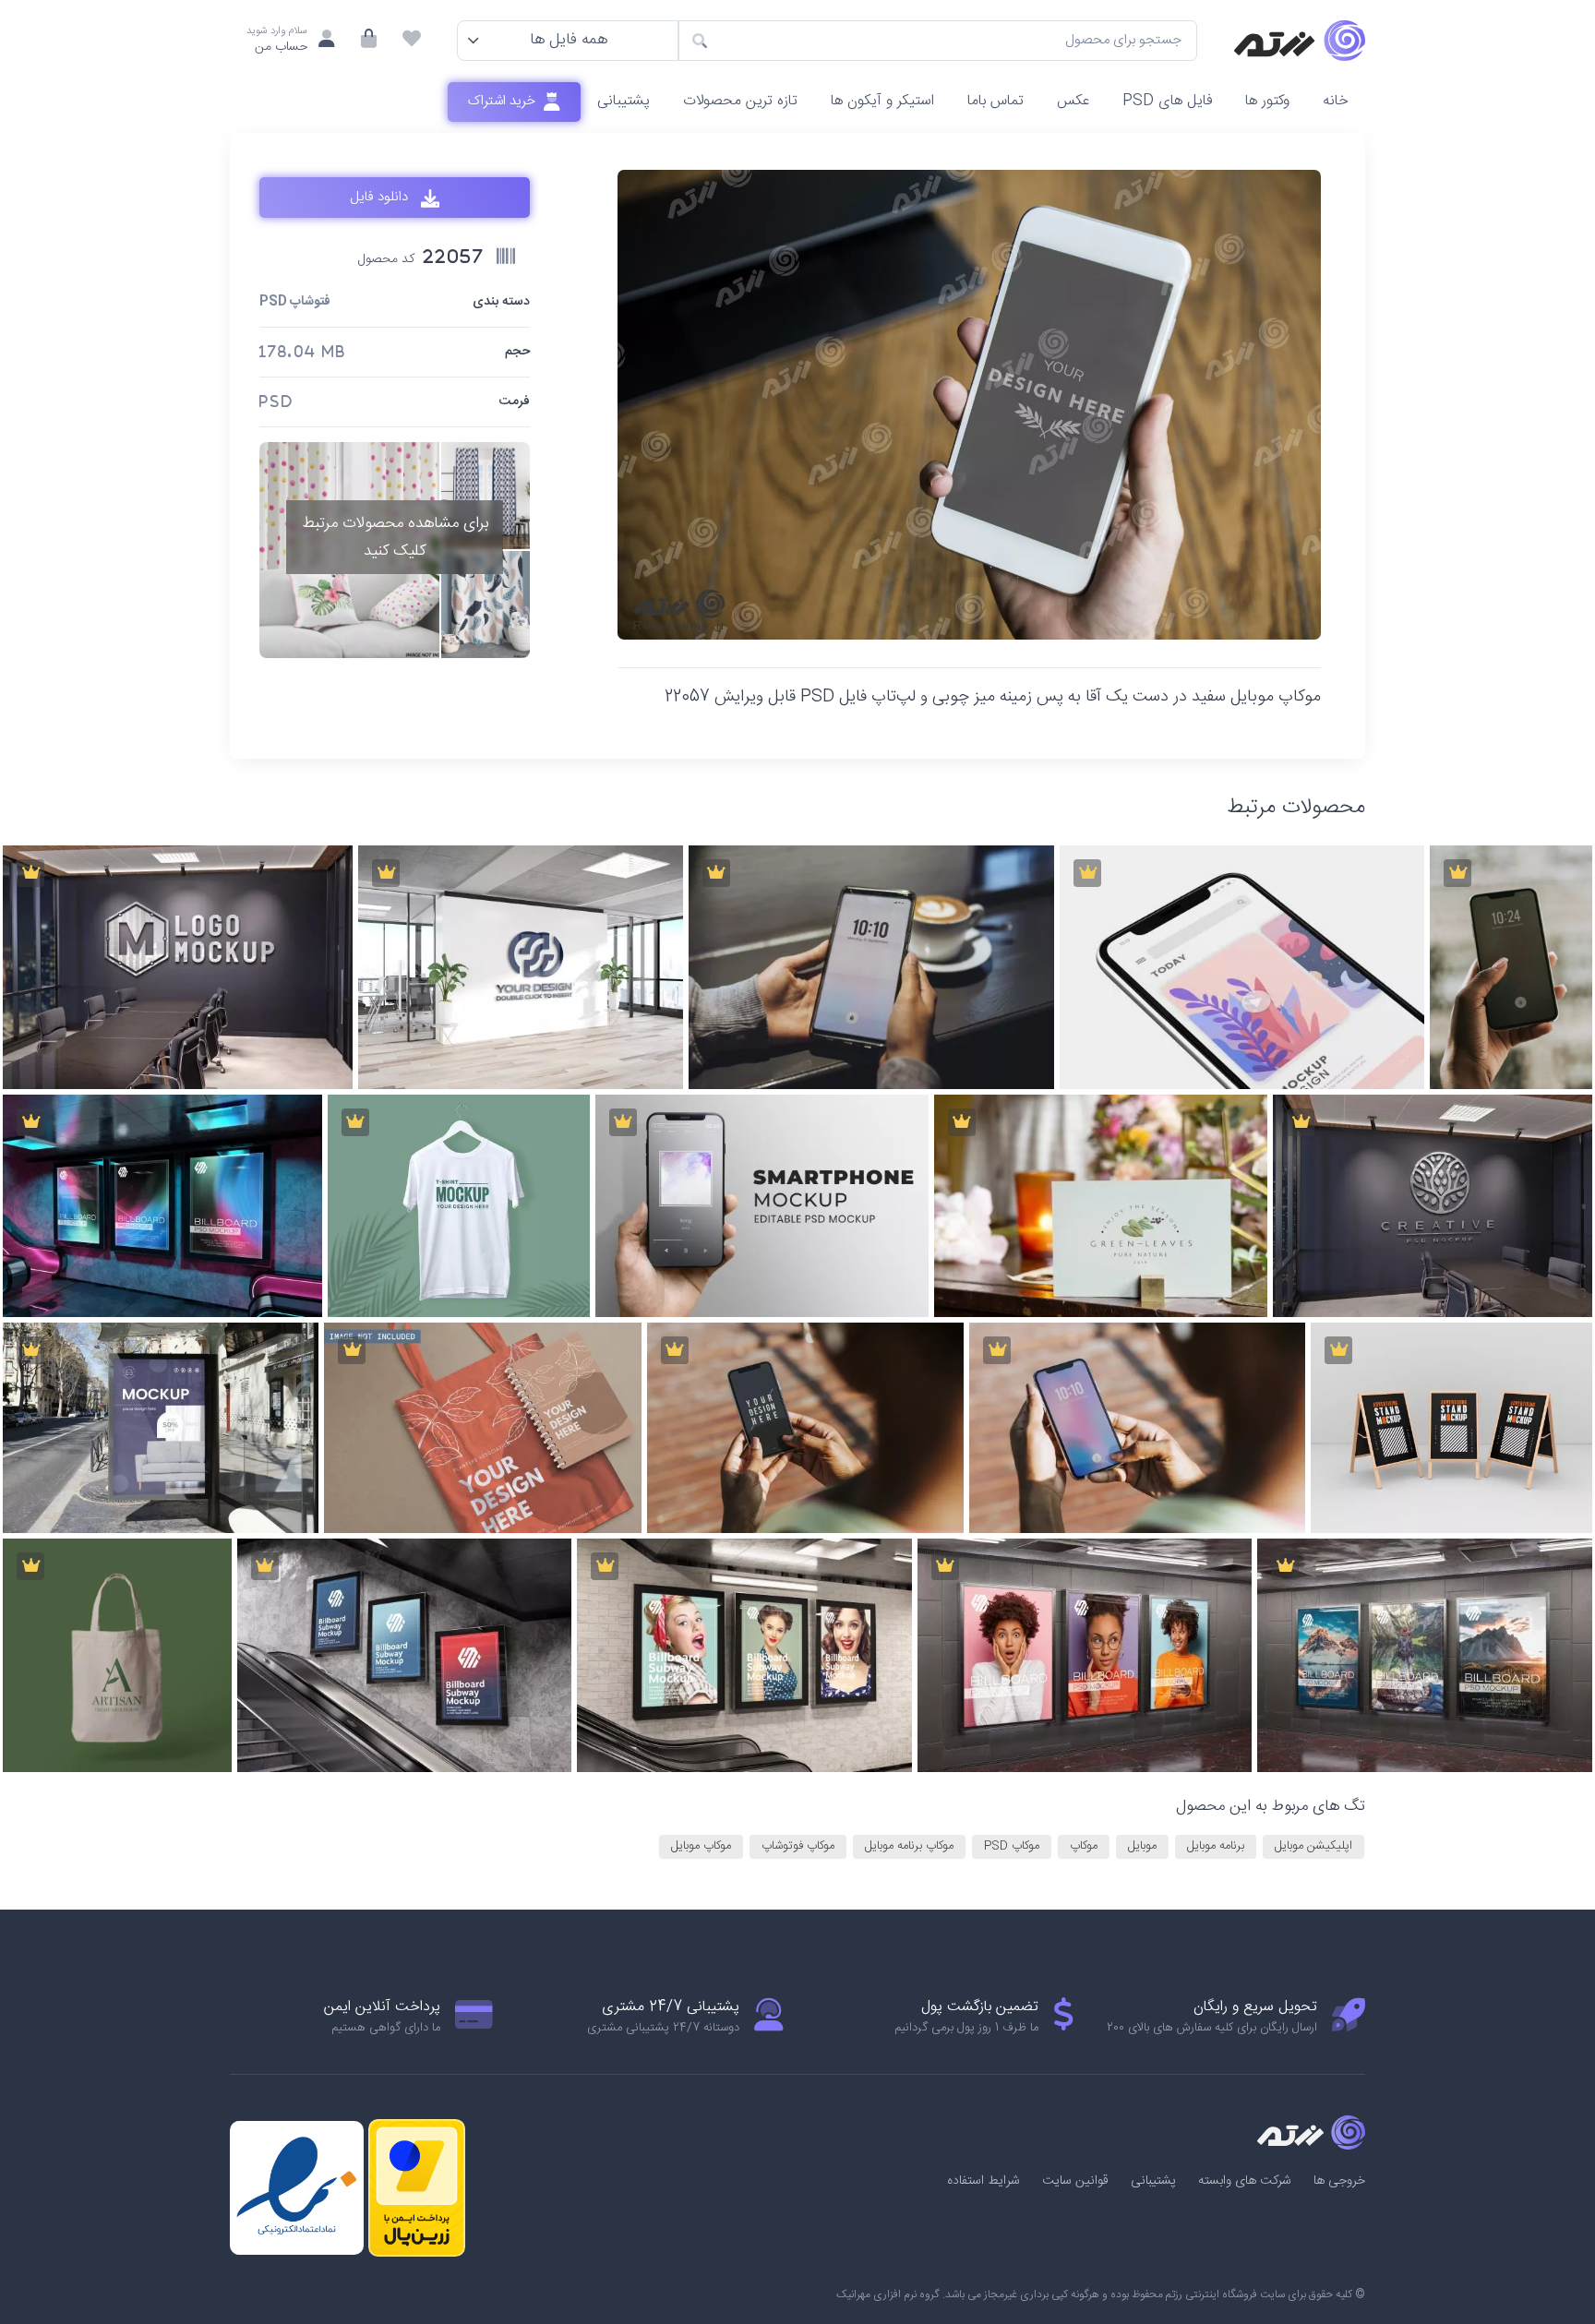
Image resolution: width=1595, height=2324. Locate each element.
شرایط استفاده (983, 2181)
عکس (1073, 101)
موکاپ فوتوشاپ (798, 1846)
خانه (1336, 101)
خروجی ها (1339, 2181)
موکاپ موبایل (701, 1846)
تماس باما (995, 101)
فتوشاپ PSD (295, 302)
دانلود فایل (381, 198)
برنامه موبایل (1216, 1846)
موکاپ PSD (1012, 1846)
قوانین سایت (1075, 2181)
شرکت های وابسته (1245, 2181)
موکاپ (1084, 1846)
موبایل (1142, 1846)
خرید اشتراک (504, 101)
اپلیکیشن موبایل (1313, 1846)
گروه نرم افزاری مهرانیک (888, 2294)
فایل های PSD (1167, 101)
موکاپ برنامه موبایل (909, 1846)
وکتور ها (1267, 101)
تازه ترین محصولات (740, 101)
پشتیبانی (624, 101)
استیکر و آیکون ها (882, 101)
